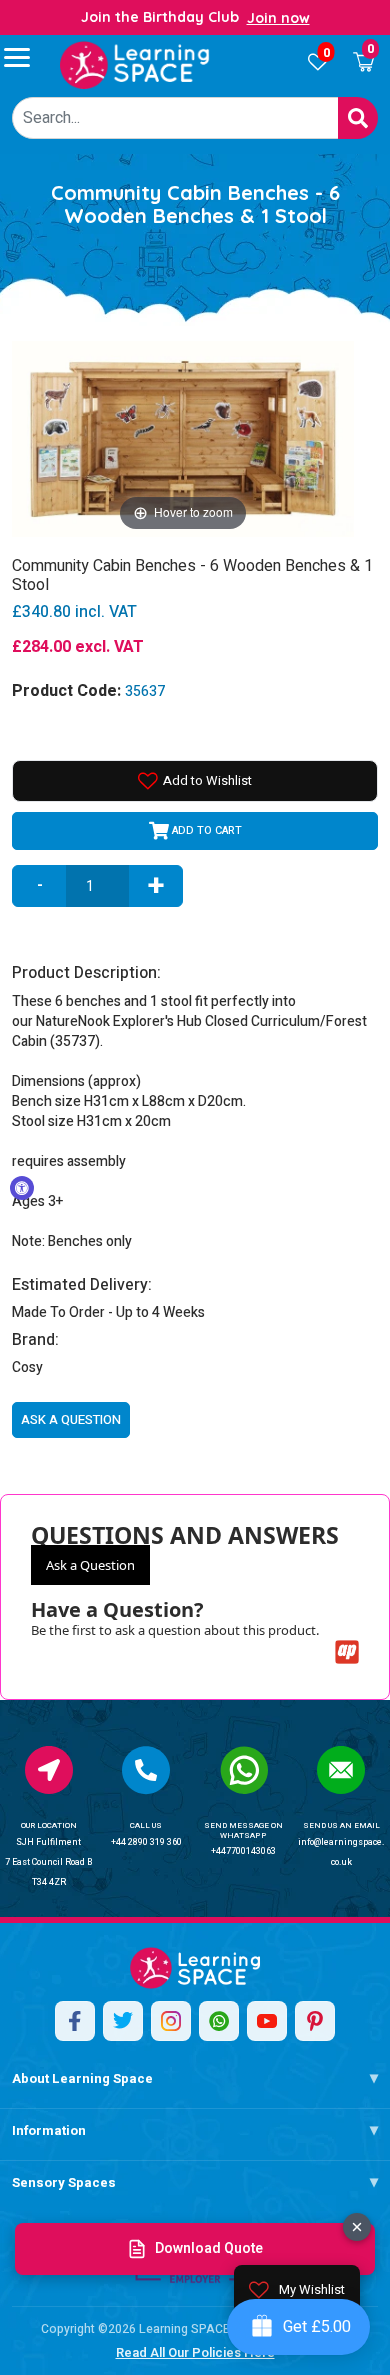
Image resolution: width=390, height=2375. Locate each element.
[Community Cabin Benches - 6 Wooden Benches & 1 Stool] (135, 65)
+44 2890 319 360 (146, 1842)
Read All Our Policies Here (195, 2352)
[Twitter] (123, 2021)
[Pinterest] (315, 2021)
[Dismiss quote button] (357, 2227)
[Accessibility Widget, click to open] (22, 1188)
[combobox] (175, 118)
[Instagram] (171, 2021)
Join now (278, 18)
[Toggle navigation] (26, 57)
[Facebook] (75, 2021)
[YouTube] (267, 2021)
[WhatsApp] (219, 2021)
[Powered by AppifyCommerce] (347, 1652)
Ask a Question (90, 1565)
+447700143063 (243, 1851)
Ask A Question (71, 1419)
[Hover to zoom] (183, 437)
